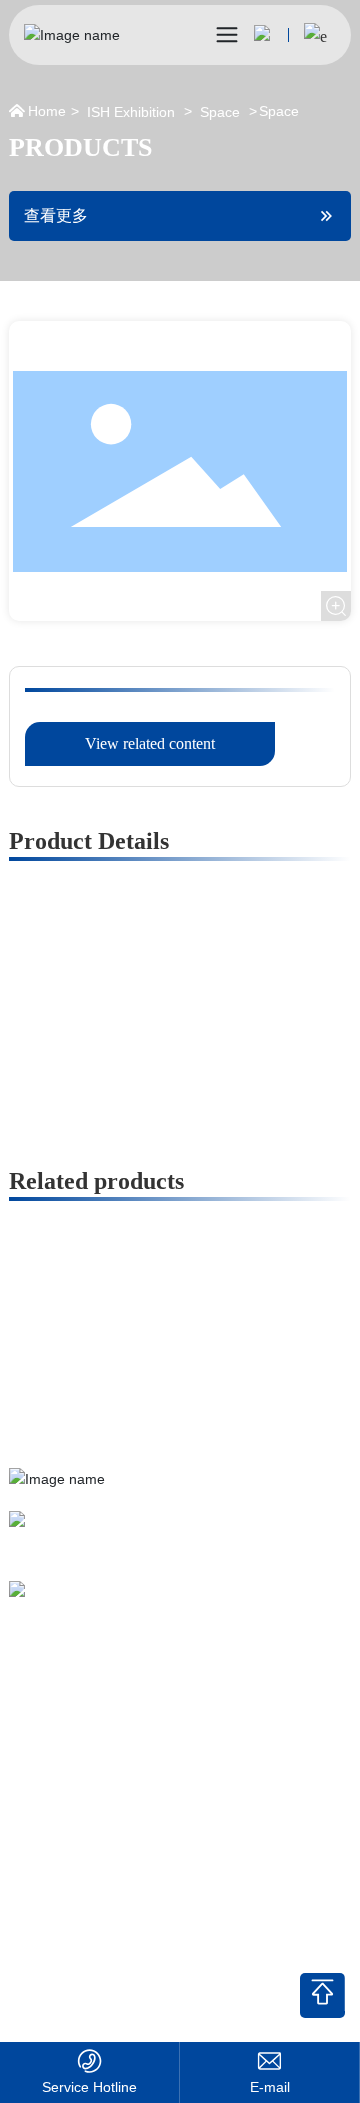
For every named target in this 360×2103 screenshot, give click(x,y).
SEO (22, 1966)
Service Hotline (89, 2087)
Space (220, 112)
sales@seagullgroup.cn (121, 1604)
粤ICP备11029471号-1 (75, 1942)
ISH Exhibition (131, 112)
